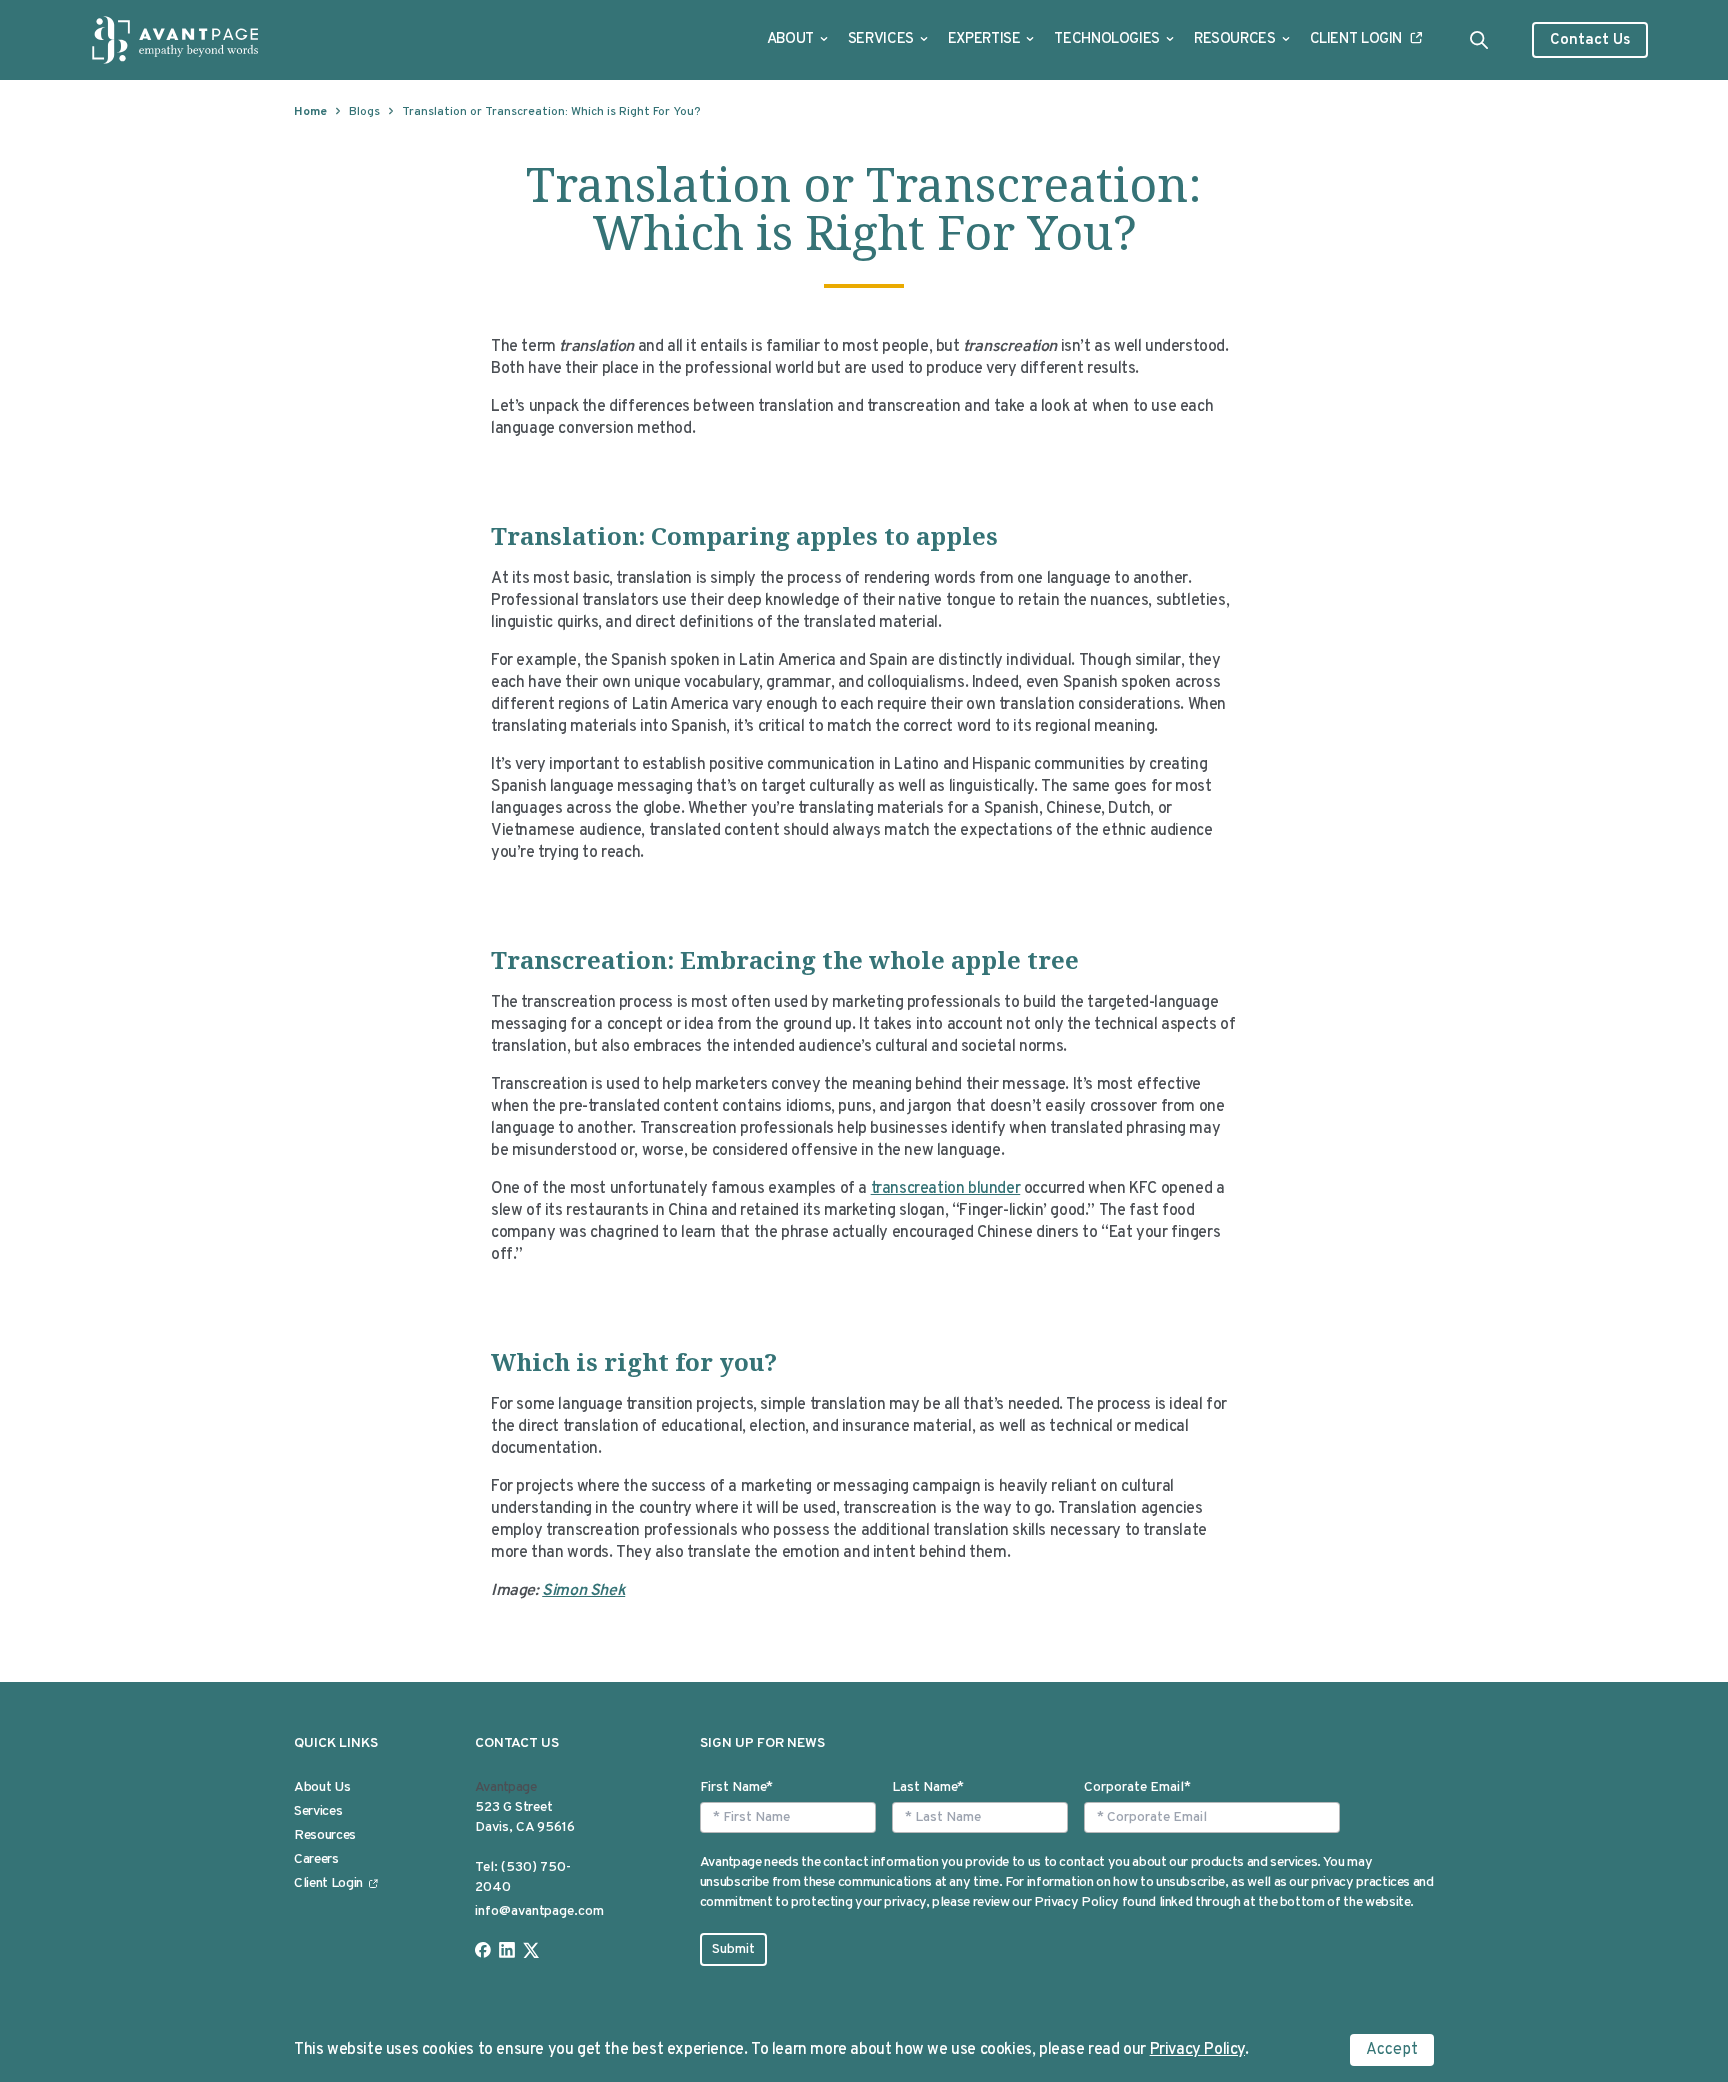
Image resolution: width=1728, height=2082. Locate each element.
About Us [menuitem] (322, 1787)
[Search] (1479, 40)
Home (310, 112)
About (790, 39)
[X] (531, 1950)
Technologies (1107, 39)
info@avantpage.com (539, 1911)
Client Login (1356, 39)
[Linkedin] (507, 1950)
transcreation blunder (946, 1189)
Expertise (984, 39)
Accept (1392, 2050)
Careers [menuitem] (316, 1859)
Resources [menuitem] (325, 1835)
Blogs (364, 112)
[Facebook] (483, 1950)
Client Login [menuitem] (328, 1883)
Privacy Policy (1197, 2050)
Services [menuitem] (318, 1811)
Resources (1235, 39)
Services (881, 39)
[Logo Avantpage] (176, 40)
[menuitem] (797, 40)
